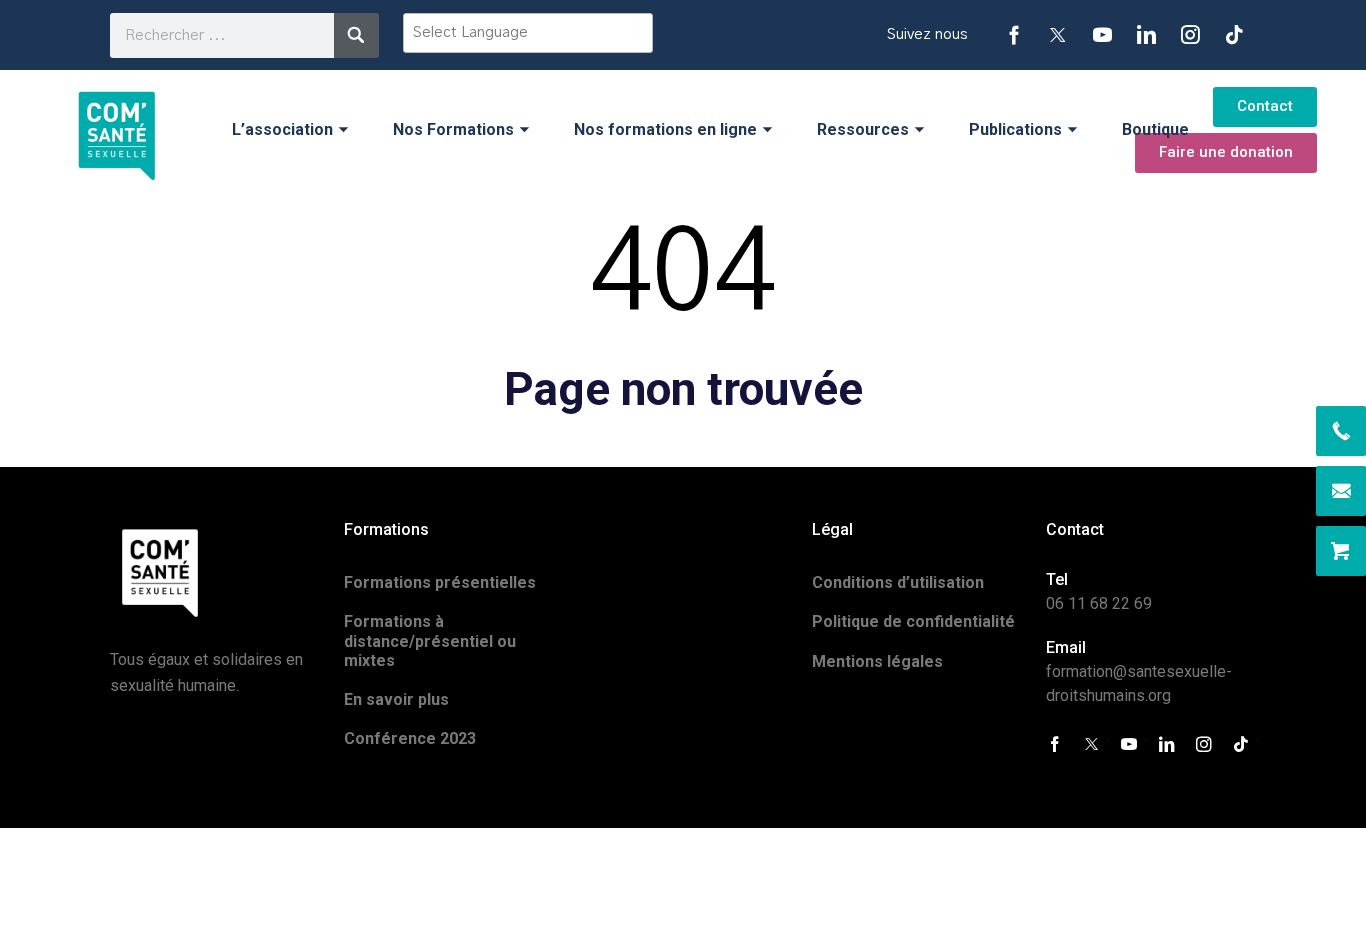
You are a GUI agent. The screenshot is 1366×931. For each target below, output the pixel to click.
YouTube (1102, 35)
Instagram (1190, 35)
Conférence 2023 (410, 738)
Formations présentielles (440, 582)
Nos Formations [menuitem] (453, 129)
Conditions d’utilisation (898, 582)
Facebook (1014, 35)
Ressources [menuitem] (863, 129)
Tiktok (1234, 35)
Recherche (356, 35)
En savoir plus (396, 699)
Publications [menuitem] (1015, 129)
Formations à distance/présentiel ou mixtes (430, 640)
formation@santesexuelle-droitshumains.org (1341, 491)
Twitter (1058, 35)
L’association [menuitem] (282, 129)
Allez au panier (1341, 551)
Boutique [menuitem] (1155, 129)
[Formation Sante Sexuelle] (117, 129)
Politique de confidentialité (913, 621)
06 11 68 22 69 (1099, 603)
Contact (1265, 106)
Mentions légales (877, 661)
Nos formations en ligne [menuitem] (665, 129)
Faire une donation (1226, 152)
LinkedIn (1146, 35)
